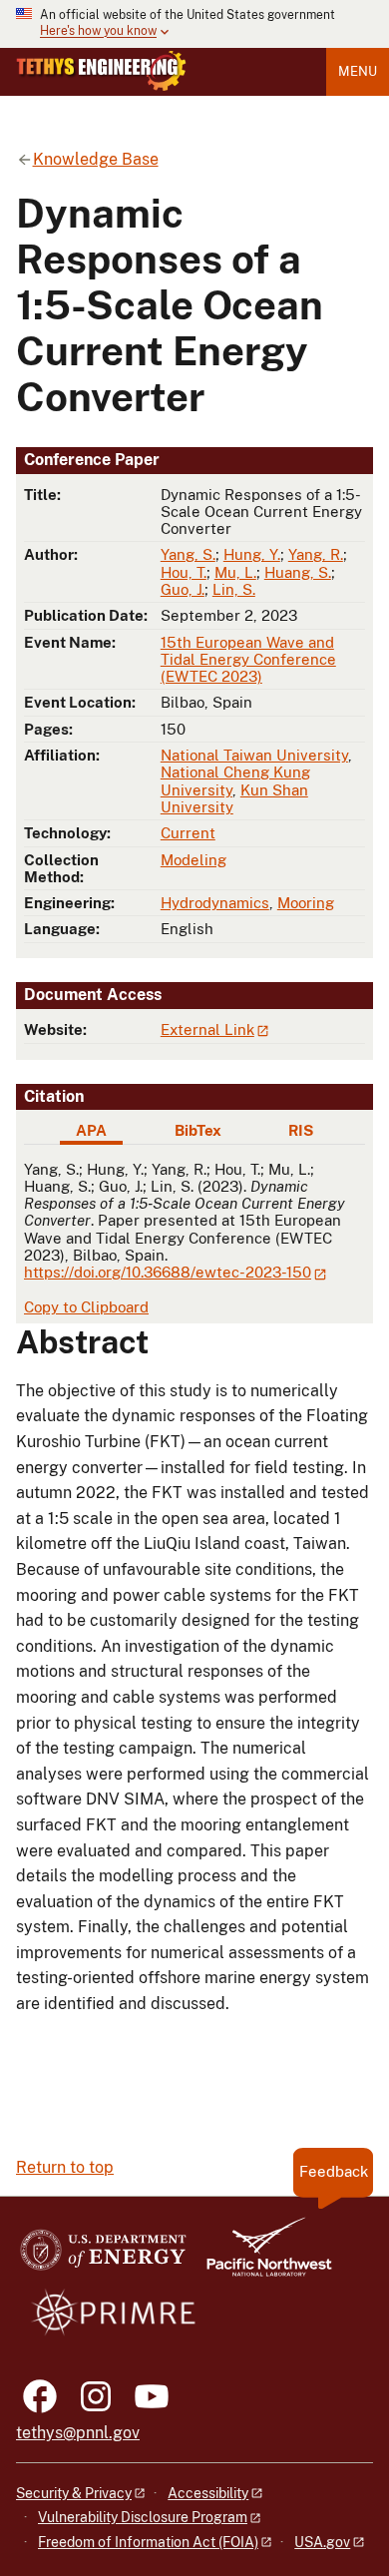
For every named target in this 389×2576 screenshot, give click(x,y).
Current (188, 833)
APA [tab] (91, 1130)
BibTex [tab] (198, 1130)
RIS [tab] (301, 1130)
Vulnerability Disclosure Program (143, 2517)
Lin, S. (234, 589)
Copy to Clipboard (86, 1307)
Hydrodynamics (215, 903)
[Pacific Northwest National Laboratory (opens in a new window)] (261, 2256)
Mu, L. (235, 572)
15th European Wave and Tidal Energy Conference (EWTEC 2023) (248, 660)
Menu (358, 71)
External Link (207, 1030)
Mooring (306, 903)
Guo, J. (183, 589)
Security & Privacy (74, 2493)
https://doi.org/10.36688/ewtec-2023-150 (168, 1272)
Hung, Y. (252, 554)
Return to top (65, 2167)
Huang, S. (298, 572)
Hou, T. (184, 572)
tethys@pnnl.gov (78, 2433)
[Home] (101, 71)
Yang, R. (316, 554)
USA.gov (322, 2542)
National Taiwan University (254, 755)
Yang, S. (188, 554)
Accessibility (208, 2493)
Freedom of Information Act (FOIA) (148, 2542)
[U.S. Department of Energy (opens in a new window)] (103, 2256)
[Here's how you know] (194, 24)
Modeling (194, 860)
